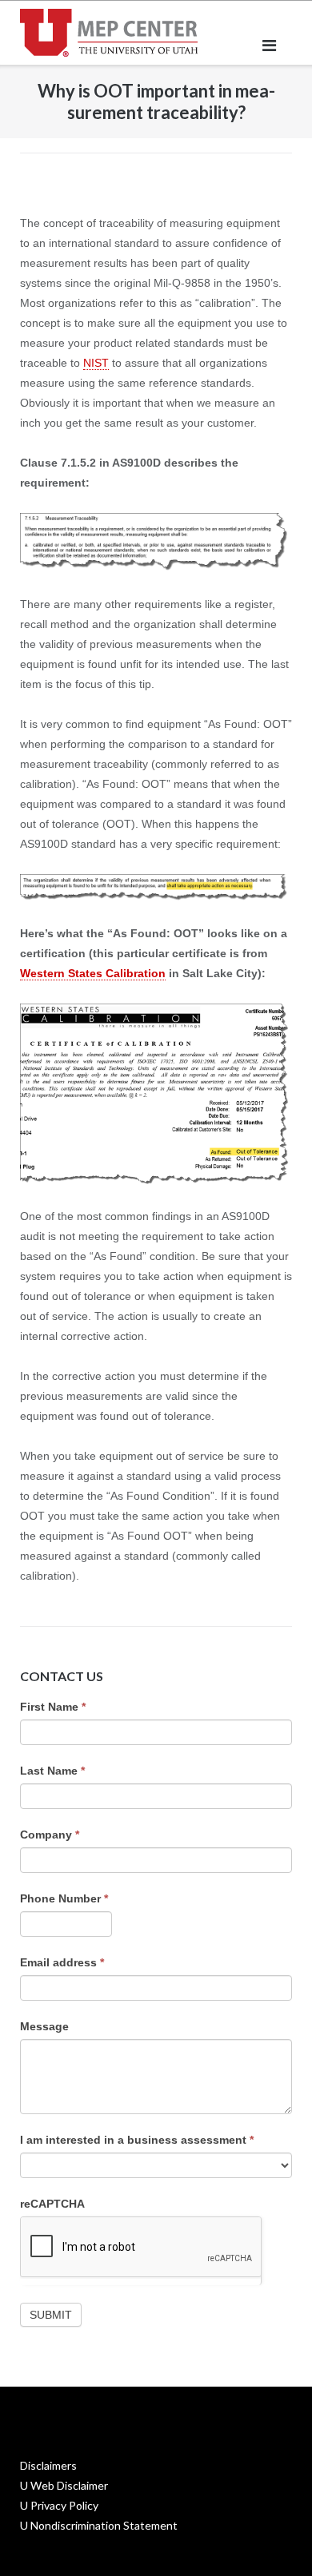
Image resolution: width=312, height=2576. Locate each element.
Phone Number (64, 1898)
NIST (96, 363)
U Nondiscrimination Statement (99, 2525)
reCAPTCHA (52, 2204)
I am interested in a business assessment (137, 2140)
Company (50, 1835)
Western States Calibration (93, 973)
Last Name (52, 1771)
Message (44, 2026)
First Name (53, 1707)
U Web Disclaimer (64, 2485)
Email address (62, 1962)
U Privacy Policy (59, 2505)
